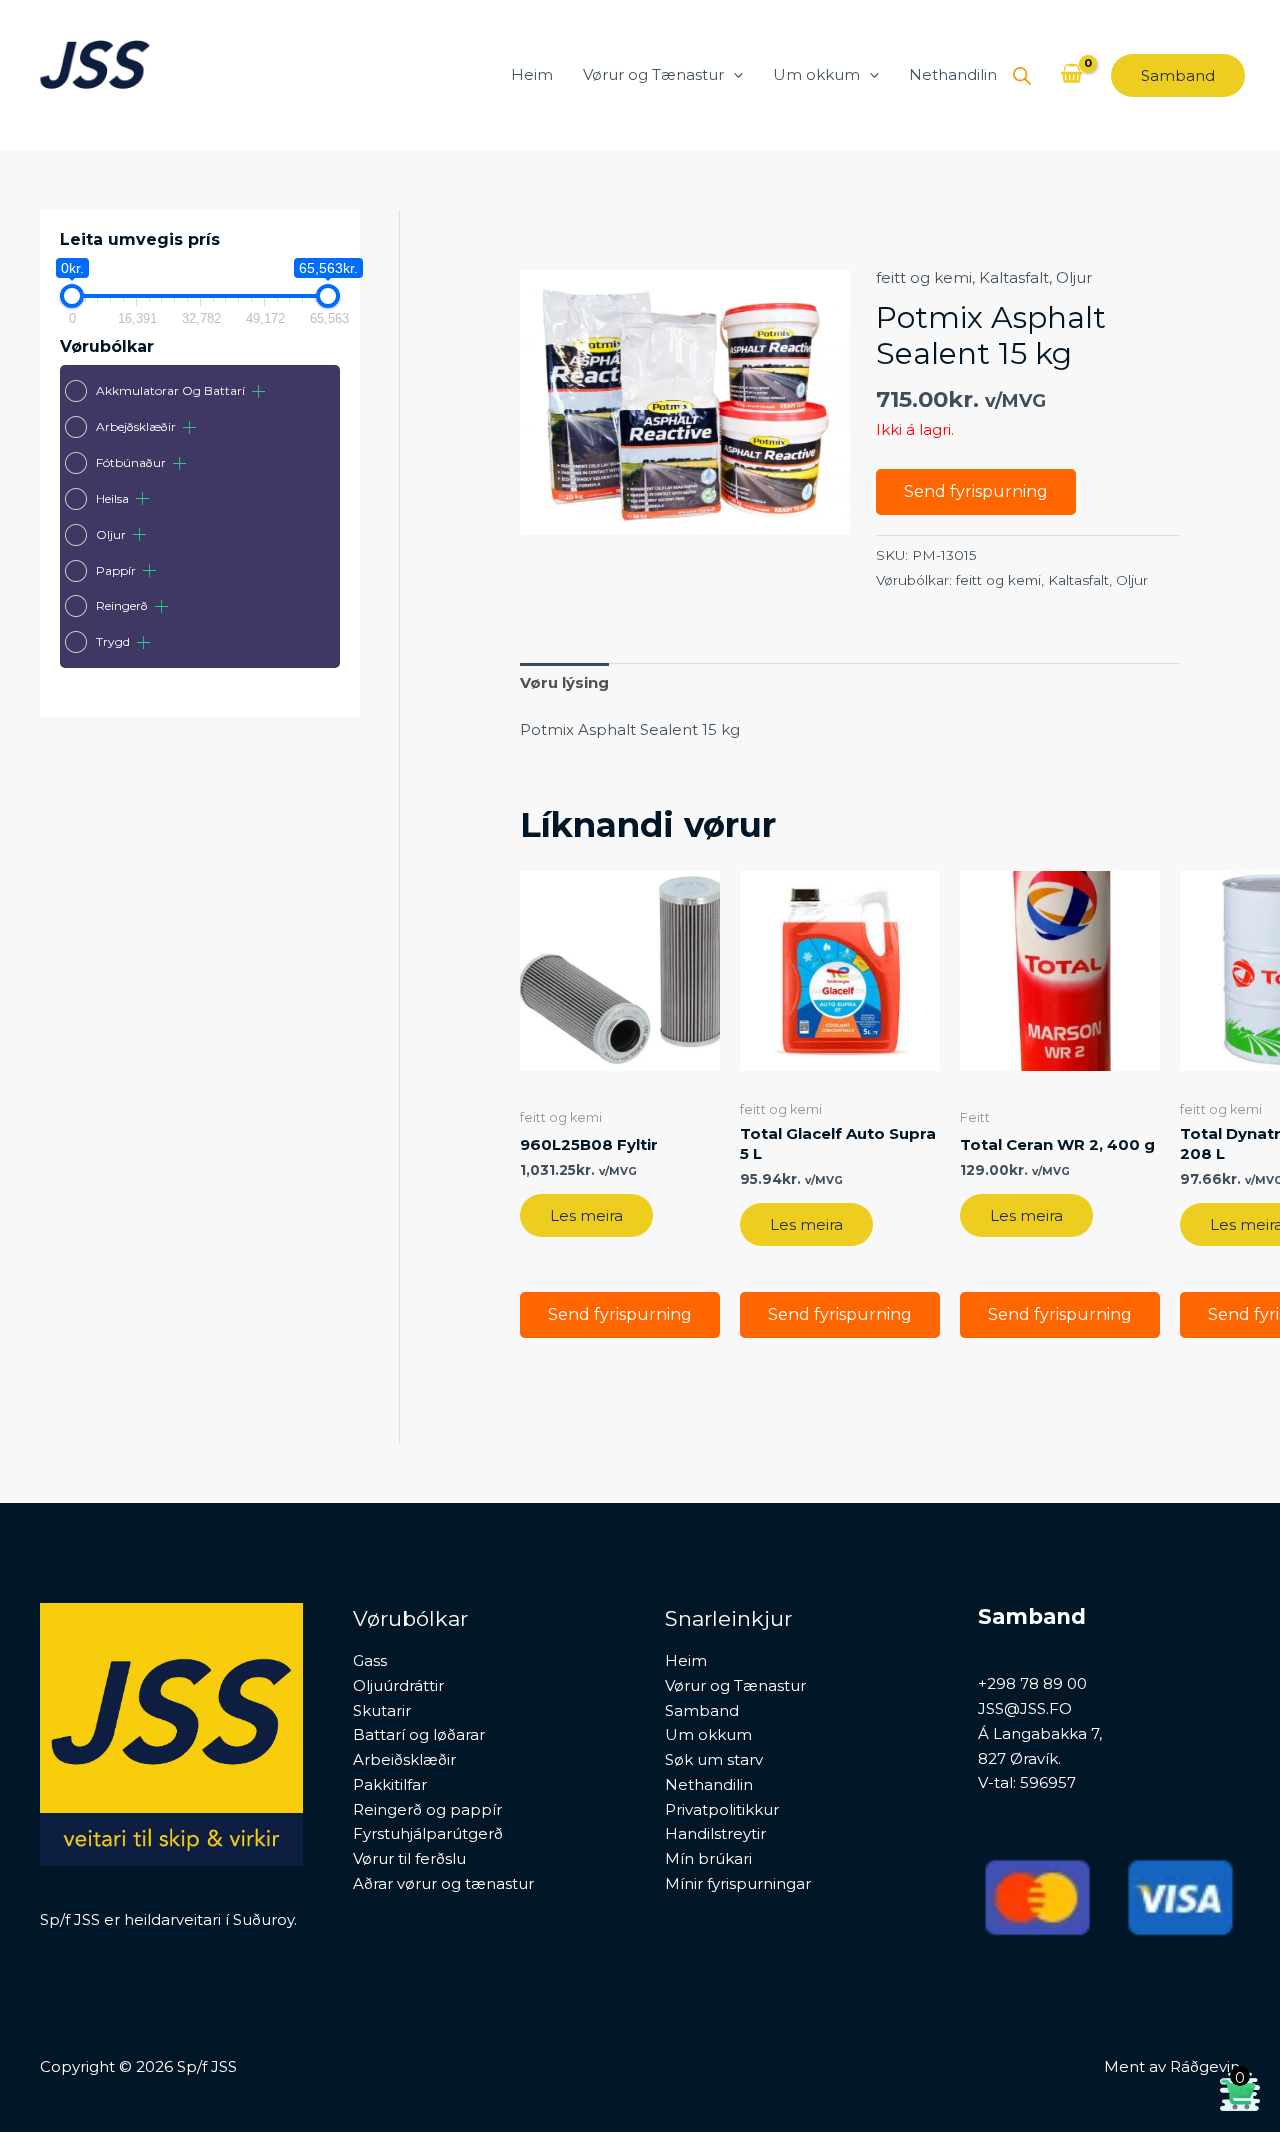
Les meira (586, 1215)
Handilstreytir (715, 1833)
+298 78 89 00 (1032, 1683)
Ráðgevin (1205, 2066)
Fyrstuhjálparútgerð (428, 1833)
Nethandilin (953, 74)
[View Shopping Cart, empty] (1071, 75)
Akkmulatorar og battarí (170, 390)
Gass (370, 1660)
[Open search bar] (1022, 75)
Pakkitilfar (390, 1784)
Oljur (111, 534)
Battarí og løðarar (419, 1734)
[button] (733, 75)
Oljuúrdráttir (398, 1685)
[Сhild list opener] (258, 391)
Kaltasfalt (1014, 277)
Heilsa (112, 498)
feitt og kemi (924, 277)
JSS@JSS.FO (1025, 1708)
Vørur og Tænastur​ (653, 74)
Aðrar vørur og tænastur (443, 1883)
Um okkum (816, 74)
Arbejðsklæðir (136, 426)
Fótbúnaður (131, 462)
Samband (702, 1710)
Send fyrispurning (976, 491)
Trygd (113, 641)
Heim (532, 74)
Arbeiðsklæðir (404, 1759)
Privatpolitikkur (722, 1809)
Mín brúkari (708, 1858)
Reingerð (122, 605)
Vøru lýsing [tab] (564, 682)
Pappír (116, 570)
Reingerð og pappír (427, 1809)
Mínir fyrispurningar (738, 1883)
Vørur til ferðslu (409, 1858)
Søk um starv (714, 1759)
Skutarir (382, 1710)
